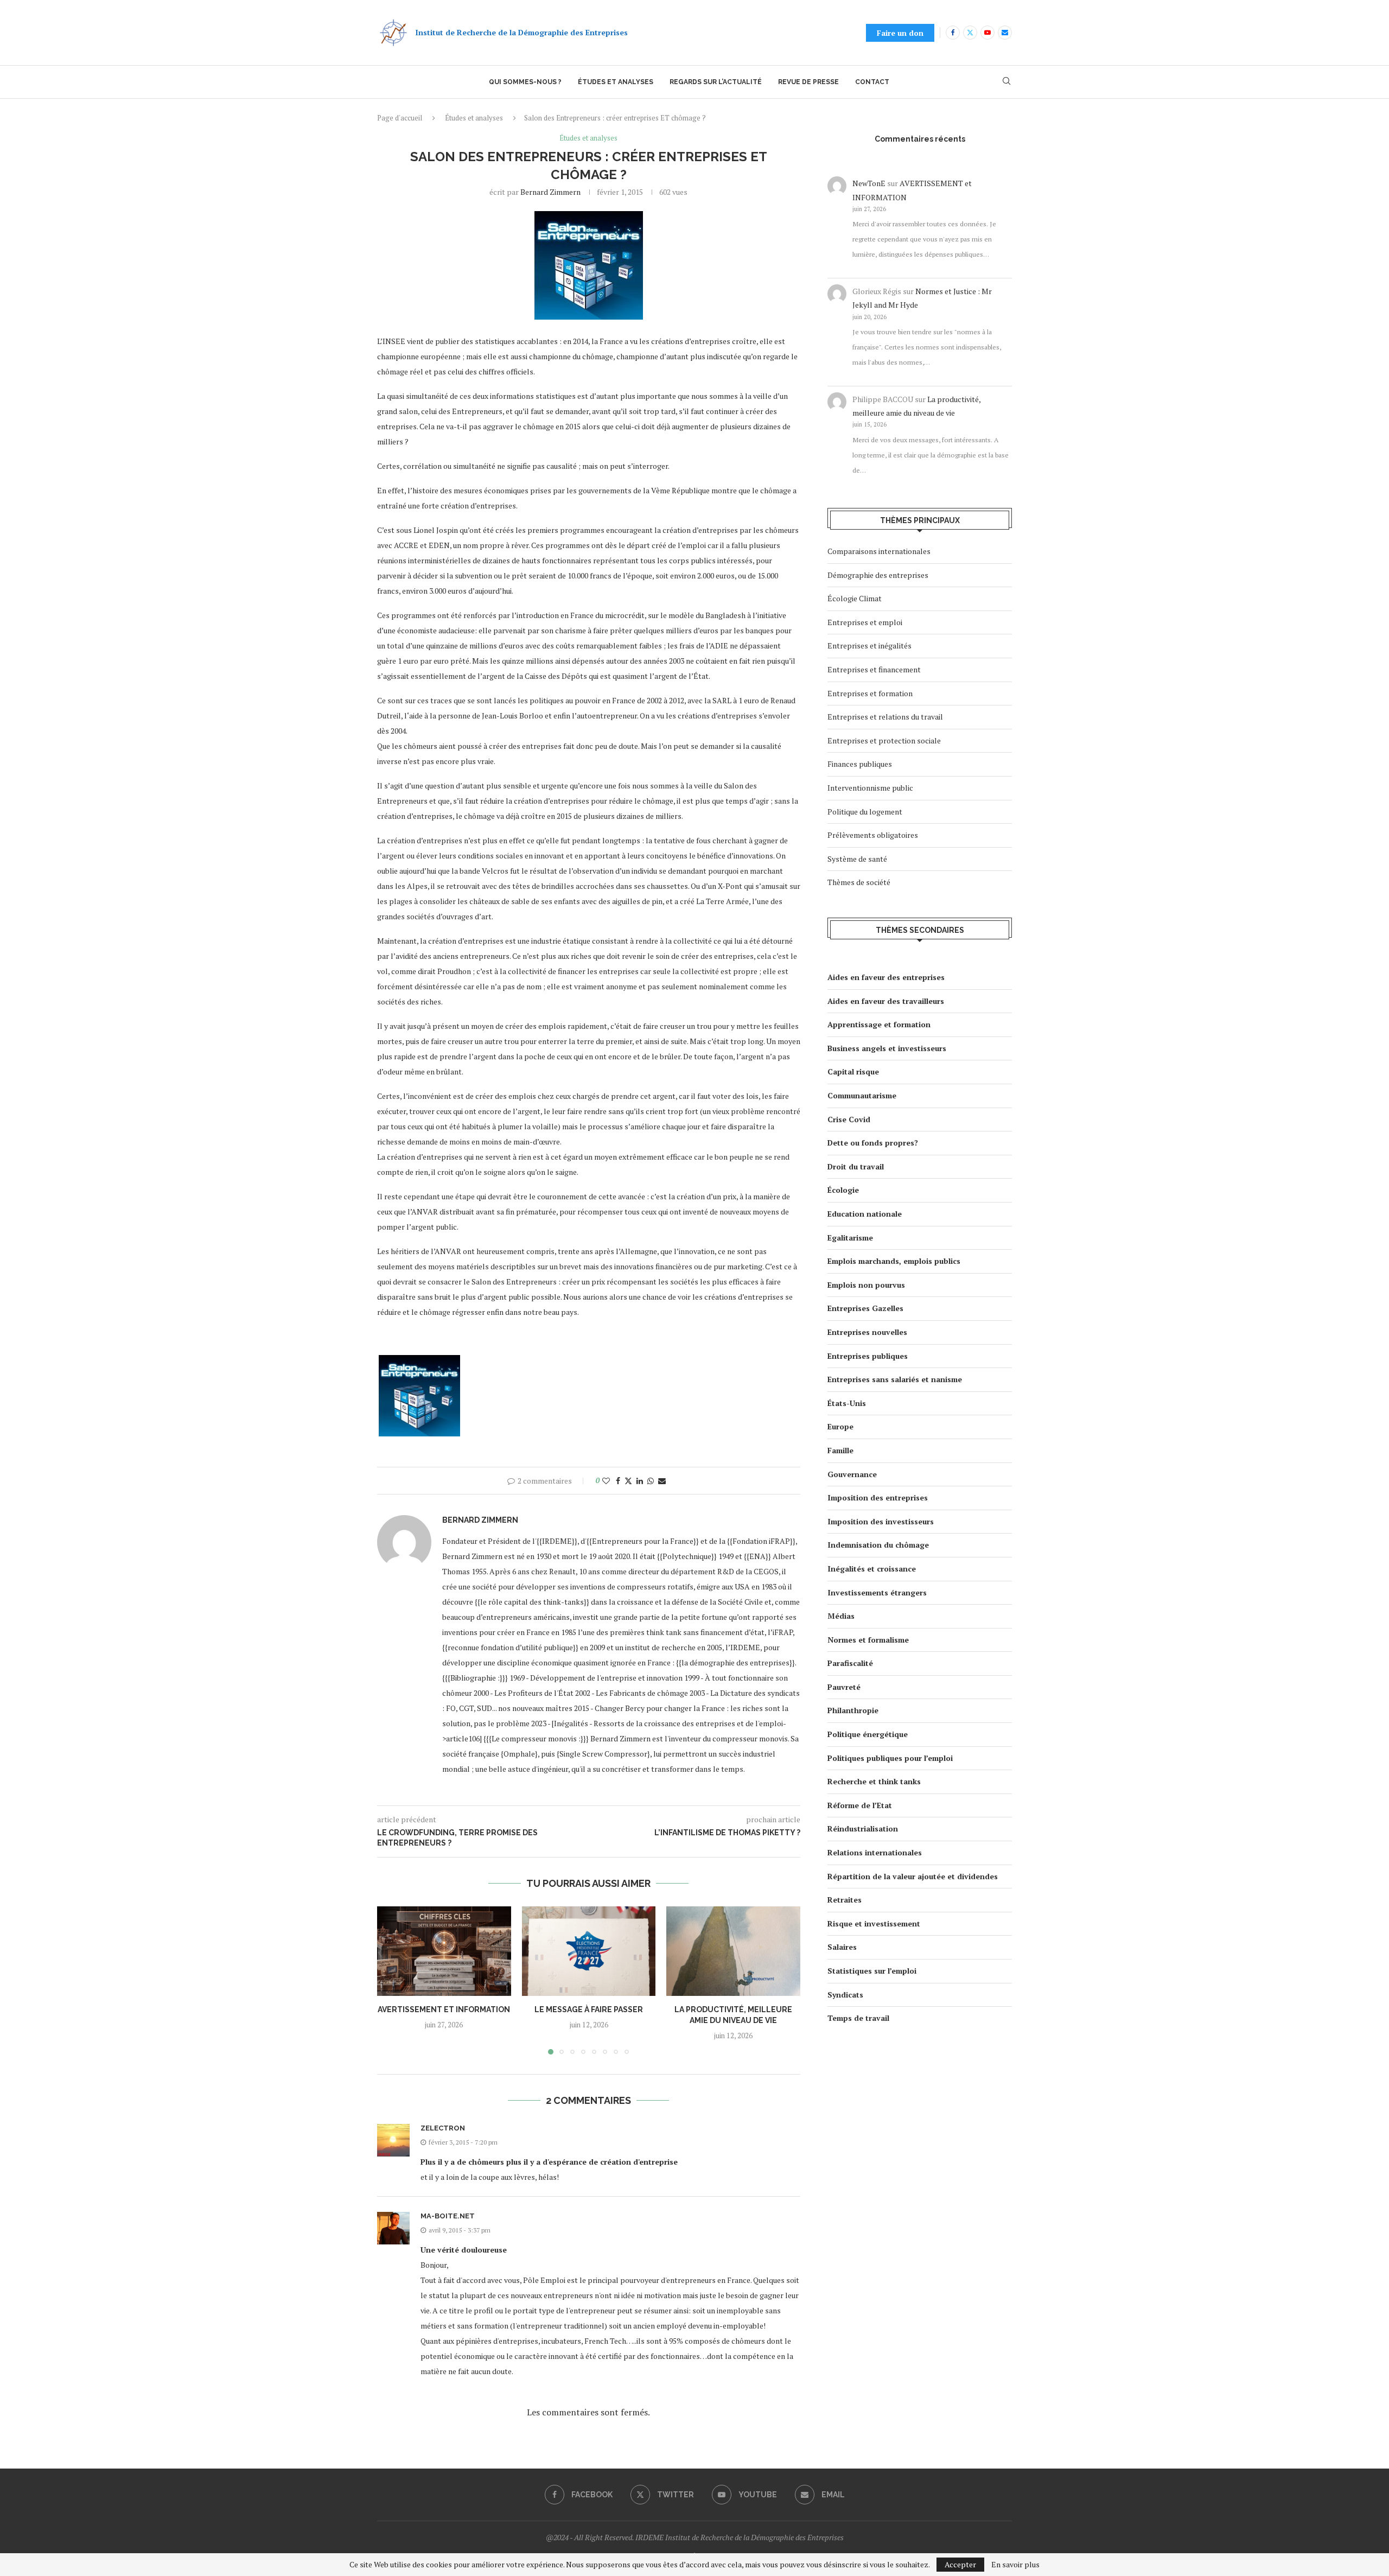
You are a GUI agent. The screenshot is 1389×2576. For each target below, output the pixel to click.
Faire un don (900, 33)
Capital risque (853, 1071)
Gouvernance (852, 1474)
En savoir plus (1015, 2565)
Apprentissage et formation (879, 1024)
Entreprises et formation (870, 693)
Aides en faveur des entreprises (886, 977)
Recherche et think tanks (874, 1781)
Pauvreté (844, 1687)
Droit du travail (856, 1166)
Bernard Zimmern (550, 192)
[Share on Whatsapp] (651, 1481)
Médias (841, 1616)
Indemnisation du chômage (878, 1545)
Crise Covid (849, 1119)
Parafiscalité (850, 1663)
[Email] (1005, 33)
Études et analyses (616, 82)
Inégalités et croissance (872, 1569)
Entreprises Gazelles (865, 1308)
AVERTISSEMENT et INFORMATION (444, 2010)
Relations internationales (875, 1852)
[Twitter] (970, 33)
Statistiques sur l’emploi (872, 1971)
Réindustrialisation (863, 1828)
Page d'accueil (400, 118)
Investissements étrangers (877, 1592)
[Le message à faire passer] (589, 1951)
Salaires (842, 1947)
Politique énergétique (868, 1734)
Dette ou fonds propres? (873, 1143)
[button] (392, 1980)
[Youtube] (987, 33)
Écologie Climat (855, 598)
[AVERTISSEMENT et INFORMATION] (444, 1951)
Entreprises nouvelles (867, 1332)
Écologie (843, 1190)
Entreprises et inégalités (869, 645)
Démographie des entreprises (878, 575)
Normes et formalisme (868, 1640)
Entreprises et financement (874, 669)
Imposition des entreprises (878, 1497)
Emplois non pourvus (866, 1285)
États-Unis (847, 1403)
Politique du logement (865, 812)
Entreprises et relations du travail (885, 717)
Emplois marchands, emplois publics (894, 1261)
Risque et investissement (874, 1923)
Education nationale (865, 1214)
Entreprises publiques (868, 1356)
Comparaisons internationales (879, 551)
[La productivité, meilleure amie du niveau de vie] (733, 1951)
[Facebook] (953, 33)
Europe (840, 1426)
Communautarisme (862, 1095)
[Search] (1006, 82)
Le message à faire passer (589, 2010)
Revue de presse (808, 82)
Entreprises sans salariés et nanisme (895, 1379)
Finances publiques (860, 764)
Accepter (960, 2564)
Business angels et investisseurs (887, 1048)
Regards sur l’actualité (716, 82)
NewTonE (869, 183)
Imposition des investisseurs (881, 1521)
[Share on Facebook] (618, 1481)
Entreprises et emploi (865, 622)
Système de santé (857, 859)
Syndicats (845, 1995)
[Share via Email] (662, 1481)
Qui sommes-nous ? (525, 82)
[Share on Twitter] (628, 1481)
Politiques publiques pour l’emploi (890, 1758)
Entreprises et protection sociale (884, 740)
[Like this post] (606, 1481)
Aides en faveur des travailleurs (886, 1001)
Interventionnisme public (870, 788)
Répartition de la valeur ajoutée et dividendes (913, 1876)
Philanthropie (853, 1710)
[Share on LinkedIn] (640, 1481)
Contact (872, 82)
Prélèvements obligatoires (873, 835)
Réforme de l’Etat (860, 1805)
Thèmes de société (859, 882)
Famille (840, 1450)
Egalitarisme (850, 1238)
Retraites (845, 1900)
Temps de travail (858, 2018)
